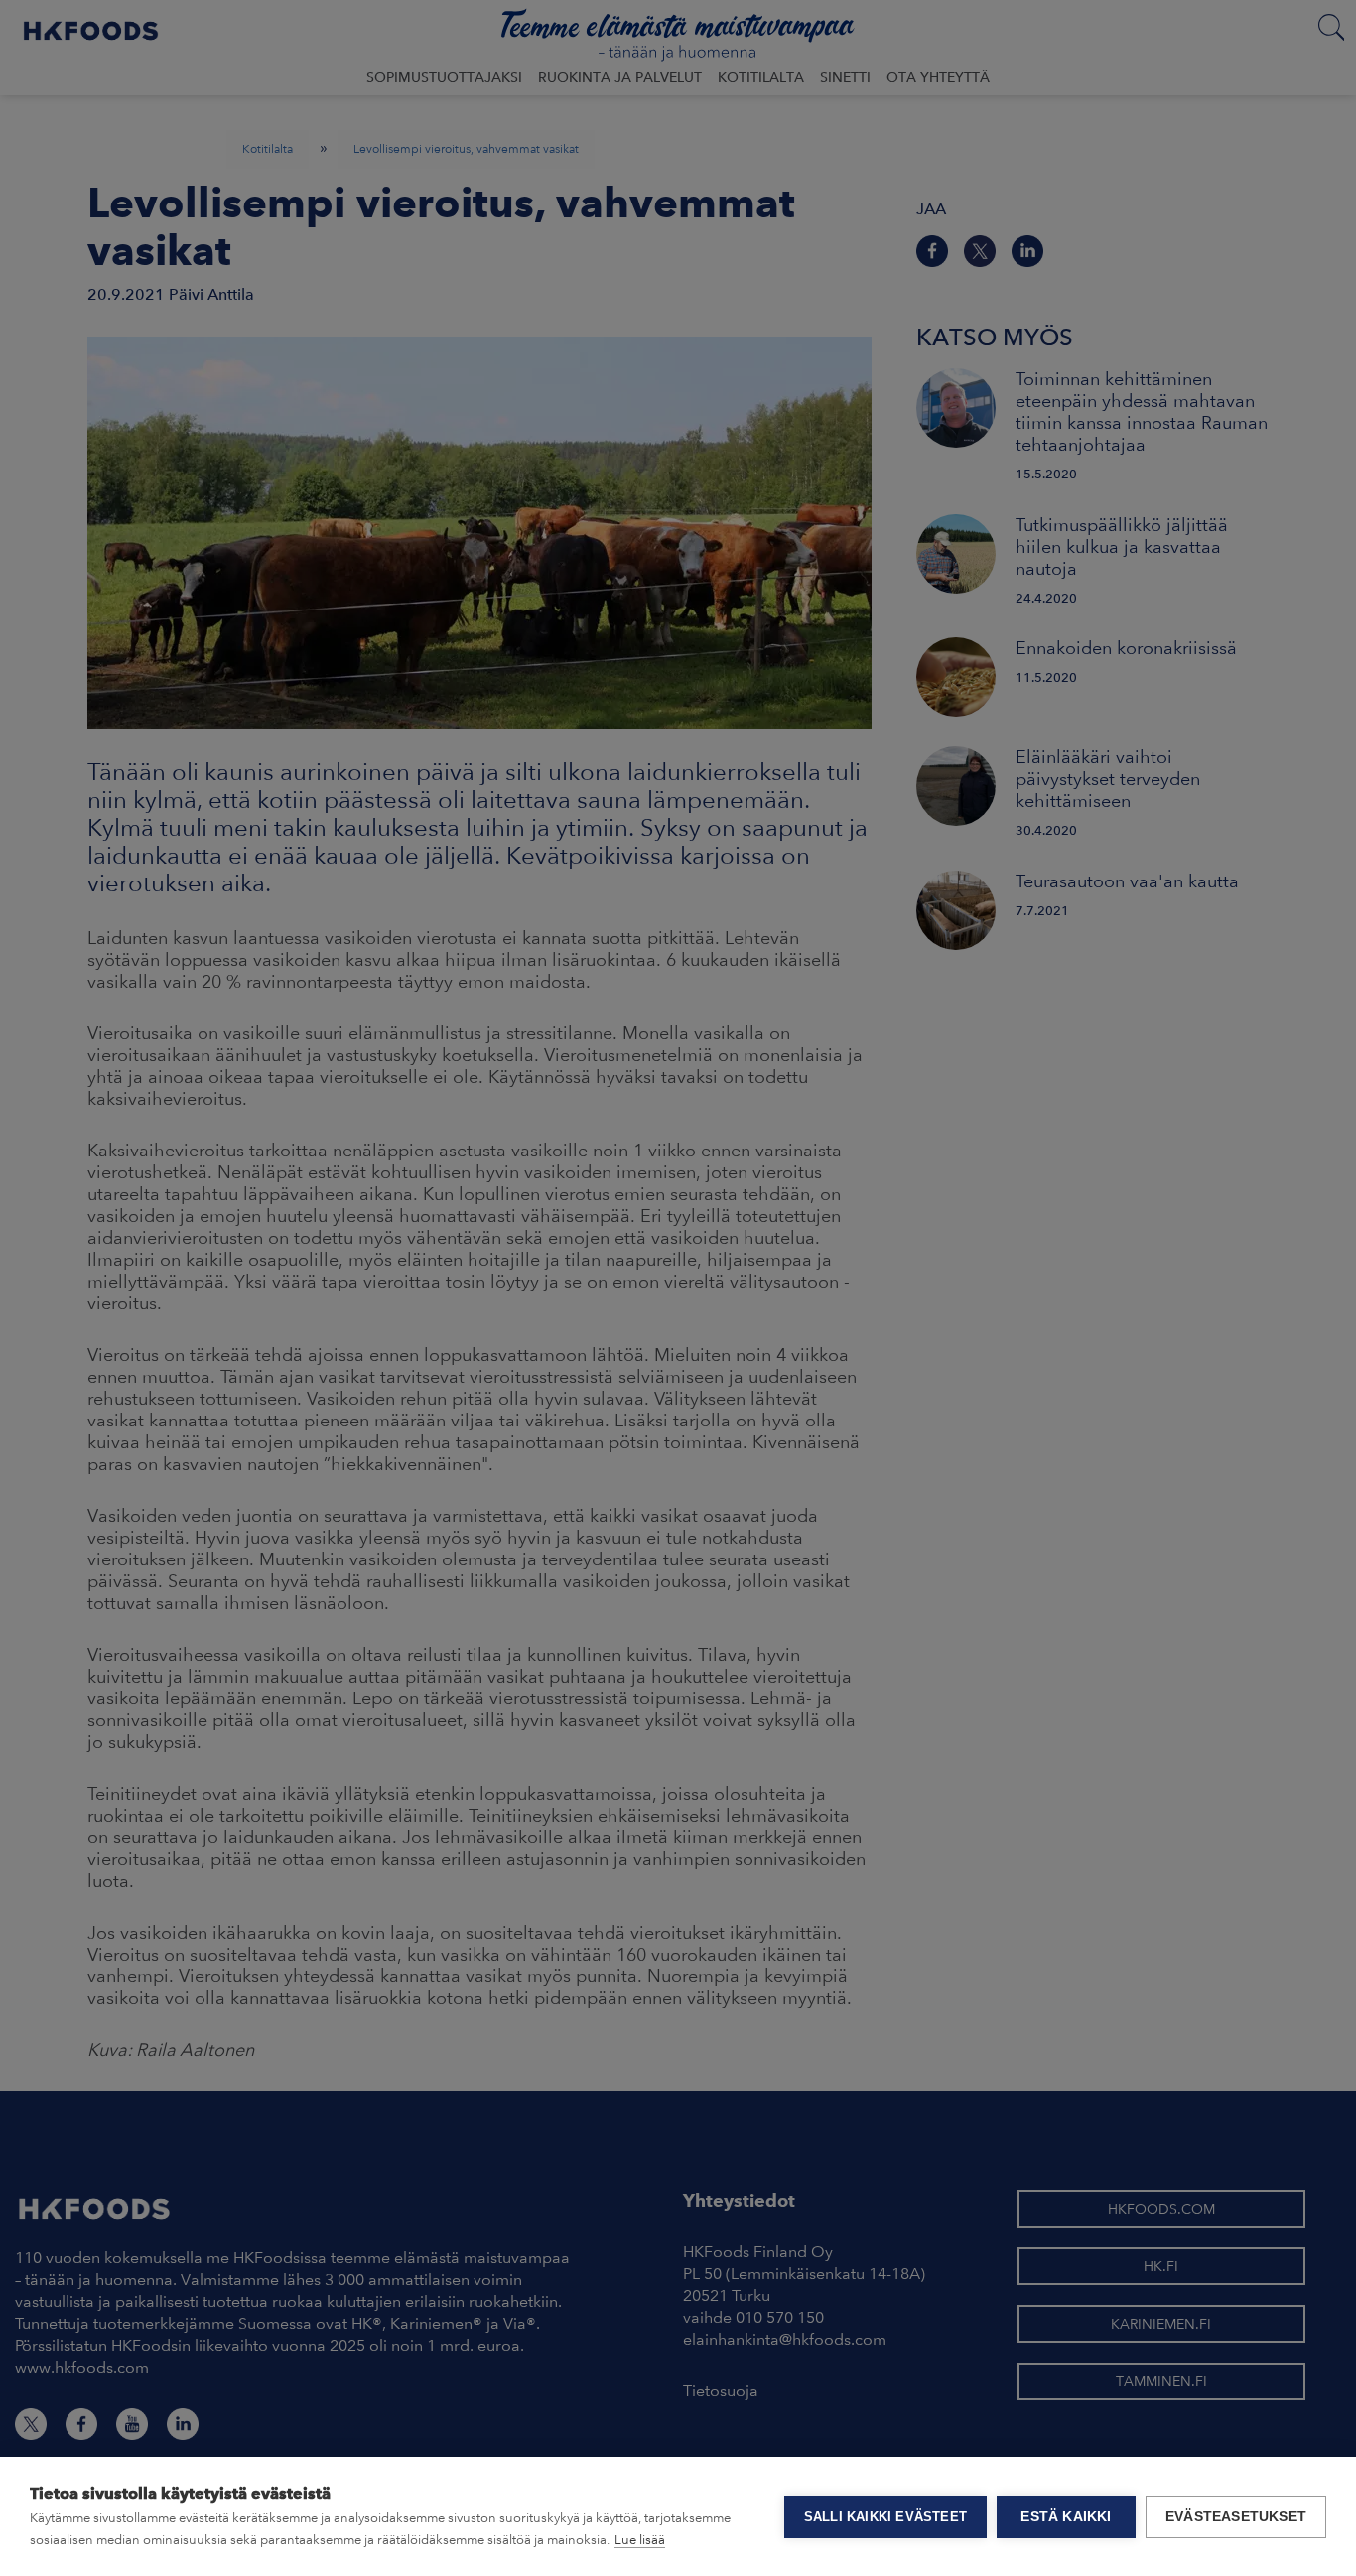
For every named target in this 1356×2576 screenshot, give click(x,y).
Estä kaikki (1066, 2517)
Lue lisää (640, 2540)
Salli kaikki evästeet (885, 2517)
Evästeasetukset (1236, 2517)
